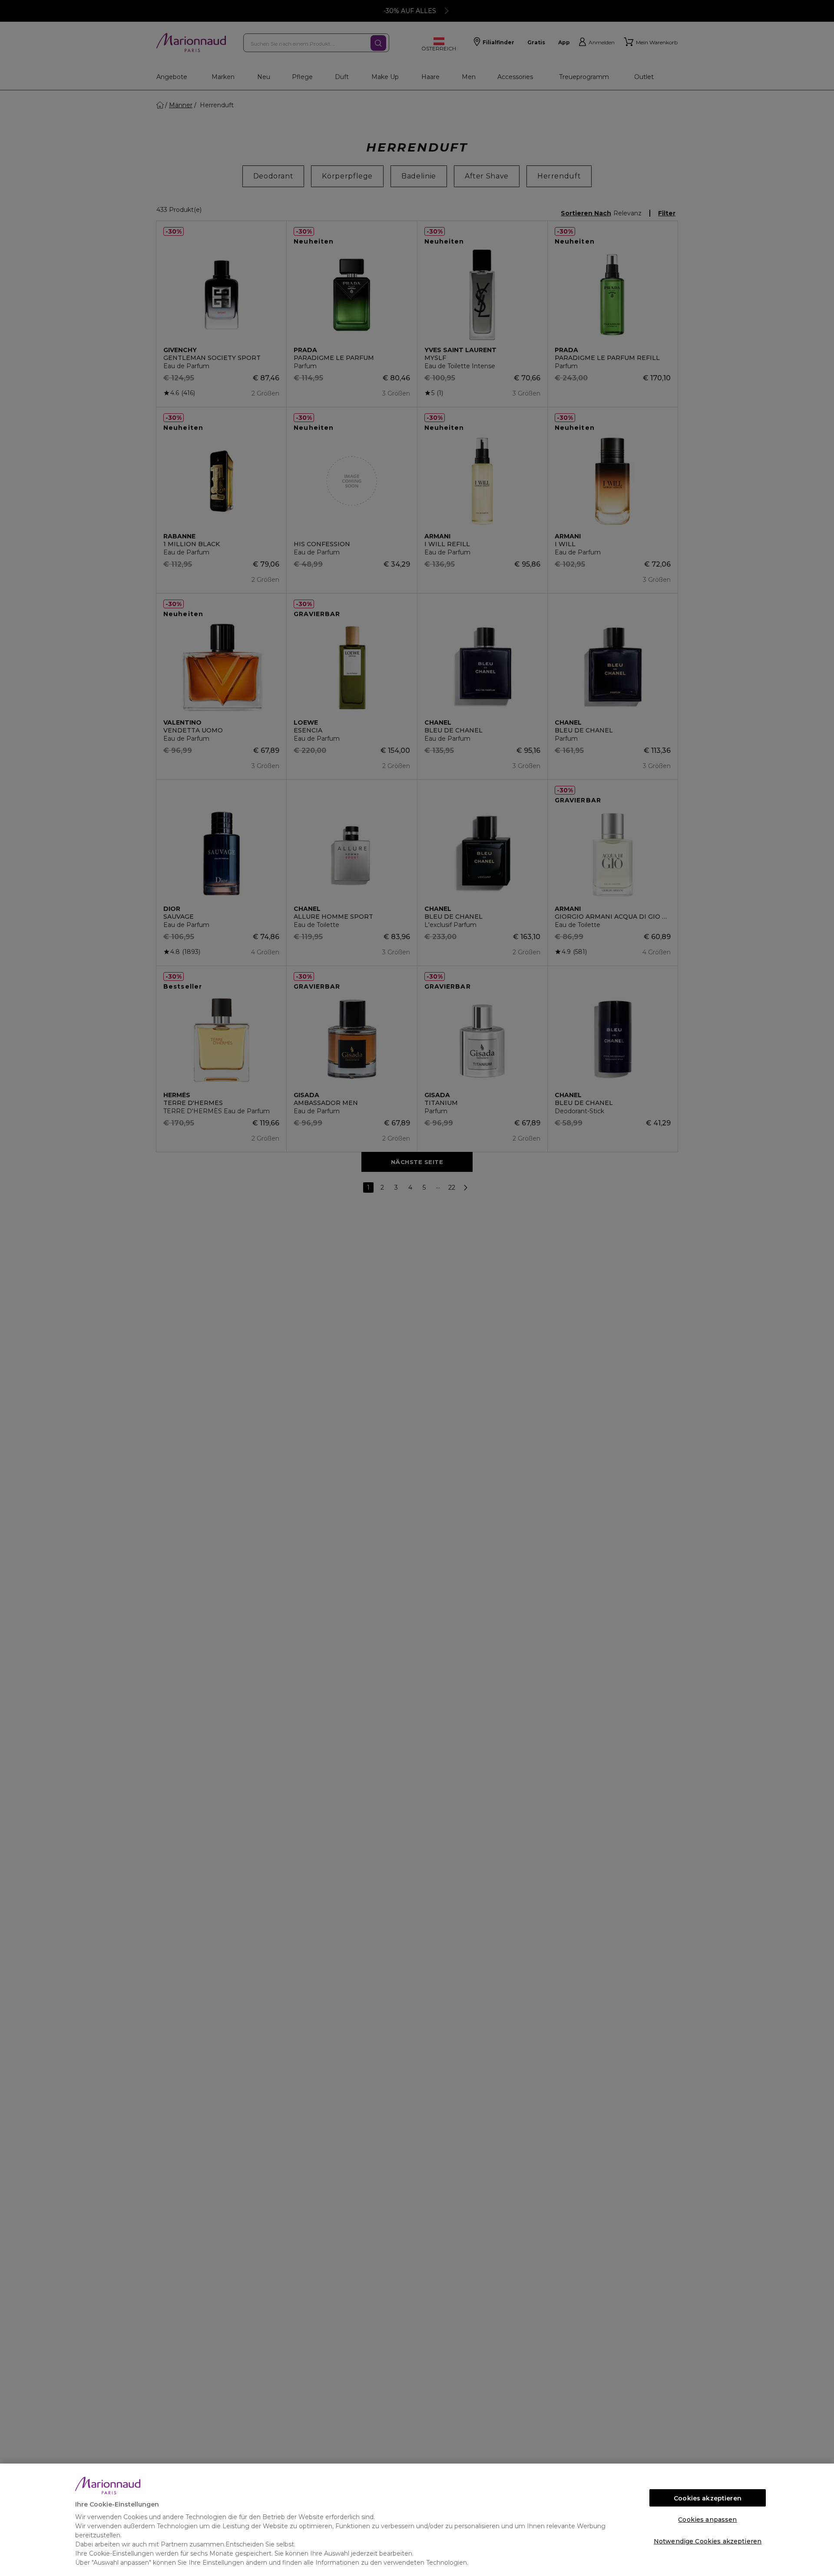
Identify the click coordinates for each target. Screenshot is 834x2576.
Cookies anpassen (707, 2520)
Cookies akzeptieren (708, 2498)
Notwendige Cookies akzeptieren (708, 2541)
